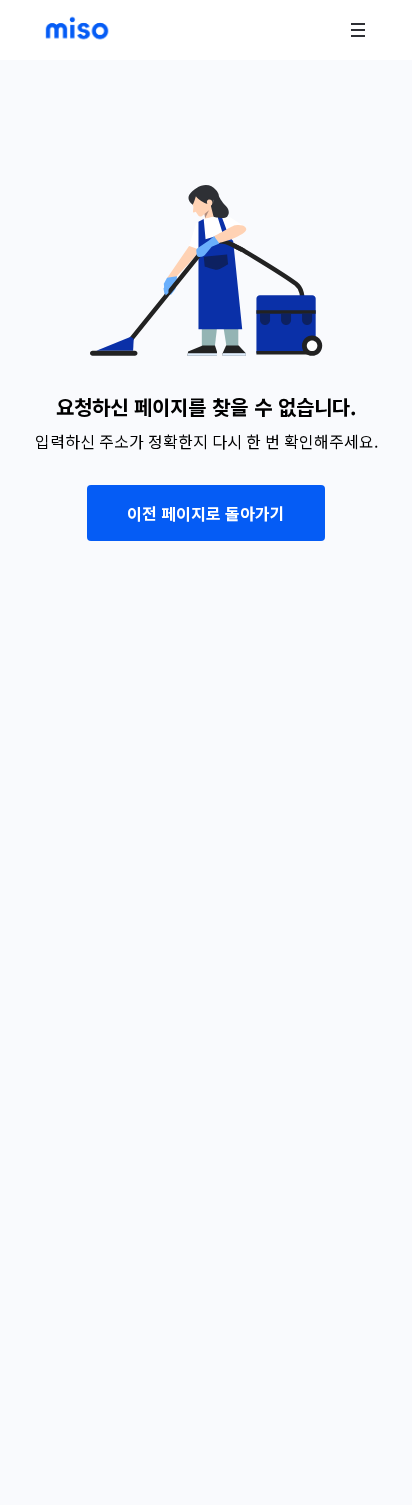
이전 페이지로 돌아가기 (206, 513)
